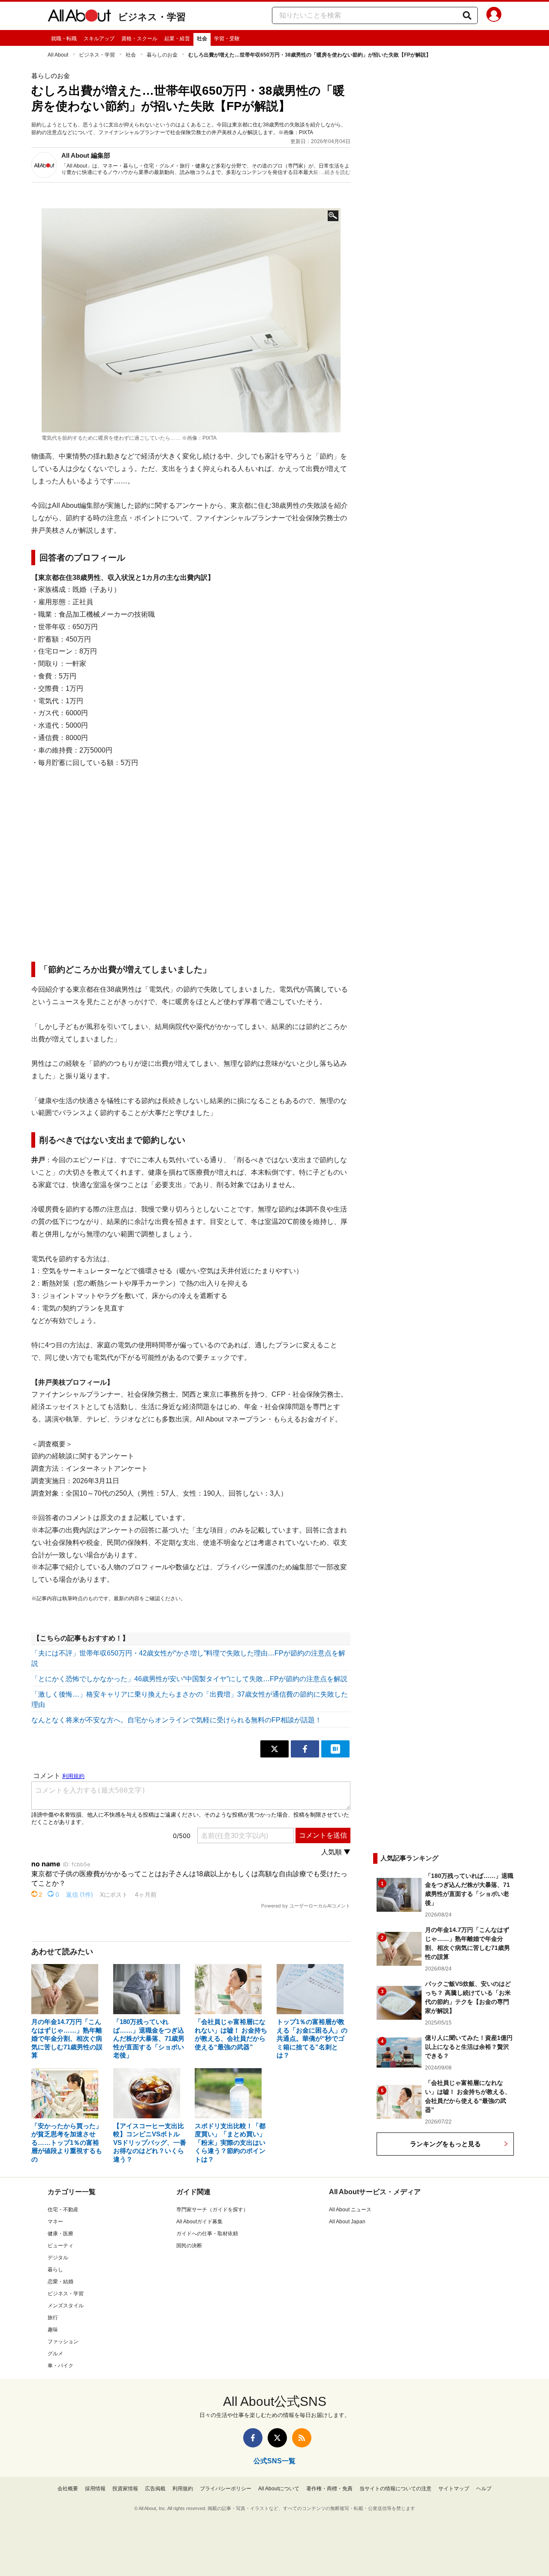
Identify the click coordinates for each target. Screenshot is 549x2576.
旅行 (53, 2318)
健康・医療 (60, 2234)
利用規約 (183, 2489)
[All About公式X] (277, 2438)
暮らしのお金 (162, 55)
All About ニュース (350, 2210)
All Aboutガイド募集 (199, 2222)
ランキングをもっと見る (445, 2144)
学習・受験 (227, 39)
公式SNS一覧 (274, 2461)
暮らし (55, 2270)
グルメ (55, 2354)
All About (58, 55)
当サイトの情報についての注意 (395, 2489)
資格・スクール (139, 39)
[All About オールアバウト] (79, 17)
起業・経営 (177, 39)
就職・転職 (64, 39)
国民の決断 (189, 2246)
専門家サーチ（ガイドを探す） (212, 2210)
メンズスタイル (66, 2306)
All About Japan (347, 2222)
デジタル (58, 2258)
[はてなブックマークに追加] (335, 1749)
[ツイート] (274, 1749)
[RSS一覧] (302, 2438)
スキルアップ (99, 39)
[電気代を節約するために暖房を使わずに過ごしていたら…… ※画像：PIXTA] (191, 320)
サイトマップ (454, 2489)
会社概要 (68, 2489)
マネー (55, 2222)
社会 (202, 39)
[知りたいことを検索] (467, 15)
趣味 (53, 2330)
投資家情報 (125, 2489)
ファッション (63, 2342)
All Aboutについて (279, 2489)
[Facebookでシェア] (305, 1749)
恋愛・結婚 (60, 2282)
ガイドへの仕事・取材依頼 (207, 2234)
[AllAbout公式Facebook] (253, 2438)
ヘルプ (484, 2489)
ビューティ (60, 2246)
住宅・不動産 (63, 2210)
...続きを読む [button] (336, 172)
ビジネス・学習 (152, 17)
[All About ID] (494, 16)
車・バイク (60, 2366)
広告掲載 (155, 2489)
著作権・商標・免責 (329, 2489)
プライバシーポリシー (226, 2489)
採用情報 (95, 2489)
